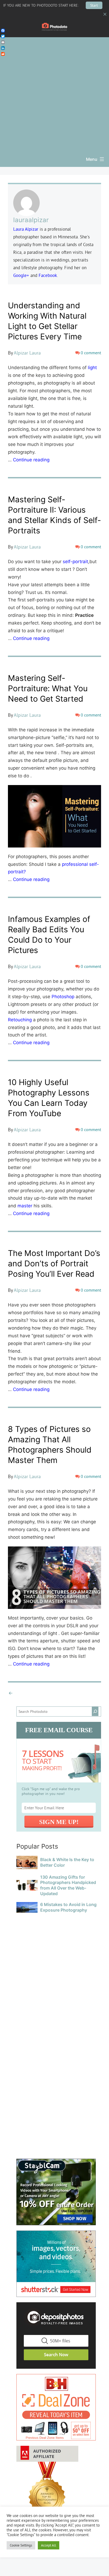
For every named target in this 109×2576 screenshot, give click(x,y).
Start (94, 5)
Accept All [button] (49, 2545)
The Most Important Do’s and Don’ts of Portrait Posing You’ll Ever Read (54, 1263)
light (92, 368)
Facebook (48, 275)
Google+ (21, 275)
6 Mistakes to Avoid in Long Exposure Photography (68, 1907)
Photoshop (63, 997)
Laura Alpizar (26, 229)
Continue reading (31, 460)
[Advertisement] (54, 92)
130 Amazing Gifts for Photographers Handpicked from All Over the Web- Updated (68, 1885)
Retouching (20, 1020)
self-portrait (75, 562)
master (25, 1206)
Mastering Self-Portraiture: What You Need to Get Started (48, 688)
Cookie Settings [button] (21, 2545)
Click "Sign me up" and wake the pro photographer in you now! (51, 1791)
